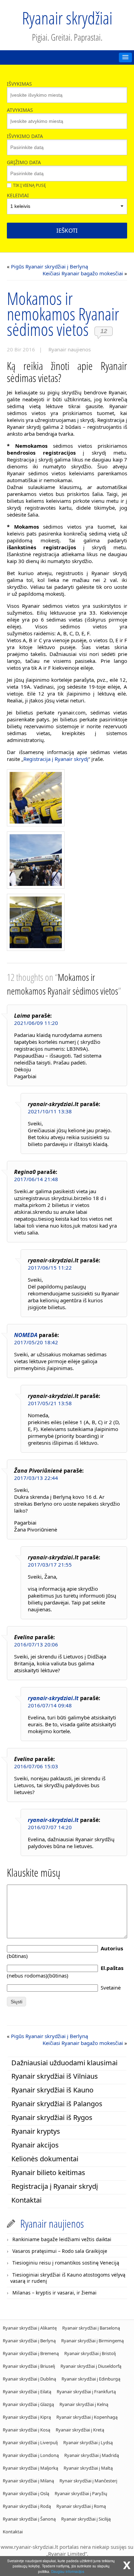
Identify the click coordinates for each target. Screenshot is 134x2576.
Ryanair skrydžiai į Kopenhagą (87, 2417)
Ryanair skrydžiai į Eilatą (27, 2392)
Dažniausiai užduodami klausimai (64, 2063)
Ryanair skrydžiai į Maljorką (30, 2468)
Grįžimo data (24, 162)
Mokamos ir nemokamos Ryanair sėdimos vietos (63, 314)
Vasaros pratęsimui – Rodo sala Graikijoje (60, 2251)
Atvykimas (20, 110)
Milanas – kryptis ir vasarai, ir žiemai (54, 2293)
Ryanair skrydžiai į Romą (81, 2506)
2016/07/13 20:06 (36, 1644)
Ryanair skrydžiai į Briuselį (29, 2366)
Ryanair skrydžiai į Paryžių (81, 2493)
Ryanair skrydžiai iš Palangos (57, 2104)
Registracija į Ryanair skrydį (56, 759)
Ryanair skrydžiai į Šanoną (29, 2519)
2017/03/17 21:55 (50, 1565)
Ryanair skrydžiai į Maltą (88, 2468)
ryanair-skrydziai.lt (53, 1698)
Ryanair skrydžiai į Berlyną (29, 2341)
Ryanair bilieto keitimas (48, 2172)
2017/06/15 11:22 (50, 1268)
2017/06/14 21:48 (36, 1179)
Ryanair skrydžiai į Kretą (80, 2430)
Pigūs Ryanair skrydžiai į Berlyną (49, 266)
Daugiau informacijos (68, 2571)
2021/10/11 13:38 (50, 1111)
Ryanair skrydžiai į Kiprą (27, 2417)
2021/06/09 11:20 (36, 1023)
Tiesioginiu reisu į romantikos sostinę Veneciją (66, 2263)
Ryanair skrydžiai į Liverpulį (30, 2442)
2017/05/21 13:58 (50, 1403)
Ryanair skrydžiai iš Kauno (52, 2090)
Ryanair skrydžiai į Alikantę (30, 2328)
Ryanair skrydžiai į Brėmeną (31, 2353)
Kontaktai (26, 2200)
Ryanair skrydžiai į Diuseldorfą (91, 2366)
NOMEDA (26, 1335)
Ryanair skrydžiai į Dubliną (29, 2379)
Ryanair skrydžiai (67, 18)
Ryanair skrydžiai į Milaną (28, 2481)
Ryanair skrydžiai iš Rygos (52, 2117)
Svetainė (111, 1987)
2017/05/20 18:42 (36, 1342)
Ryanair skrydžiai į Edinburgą (91, 2379)
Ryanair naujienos (70, 349)
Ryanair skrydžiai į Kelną (84, 2404)
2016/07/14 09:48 (50, 1705)
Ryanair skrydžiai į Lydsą (88, 2442)
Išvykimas (19, 84)
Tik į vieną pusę (30, 185)
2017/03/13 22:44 (36, 1478)
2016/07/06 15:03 (36, 1766)
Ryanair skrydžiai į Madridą (92, 2455)
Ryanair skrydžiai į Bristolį (90, 2353)
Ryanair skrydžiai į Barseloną (91, 2328)
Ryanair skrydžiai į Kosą (26, 2430)
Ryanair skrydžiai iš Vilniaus (55, 2076)
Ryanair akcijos (35, 2145)
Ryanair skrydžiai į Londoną (31, 2455)
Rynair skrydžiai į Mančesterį (88, 2481)
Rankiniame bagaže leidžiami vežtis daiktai (62, 2239)
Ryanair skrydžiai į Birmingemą (92, 2341)
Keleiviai (18, 195)
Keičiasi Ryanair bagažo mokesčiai (83, 273)
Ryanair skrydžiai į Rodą (27, 2506)
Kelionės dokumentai (45, 2159)
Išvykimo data (25, 136)
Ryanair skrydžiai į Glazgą (28, 2404)
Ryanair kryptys (36, 2131)
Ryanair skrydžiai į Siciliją (86, 2519)
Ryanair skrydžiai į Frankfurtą (86, 2392)
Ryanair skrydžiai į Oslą (26, 2493)
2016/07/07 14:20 (50, 1827)
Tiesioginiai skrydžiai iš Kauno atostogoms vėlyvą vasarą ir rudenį (68, 2278)
